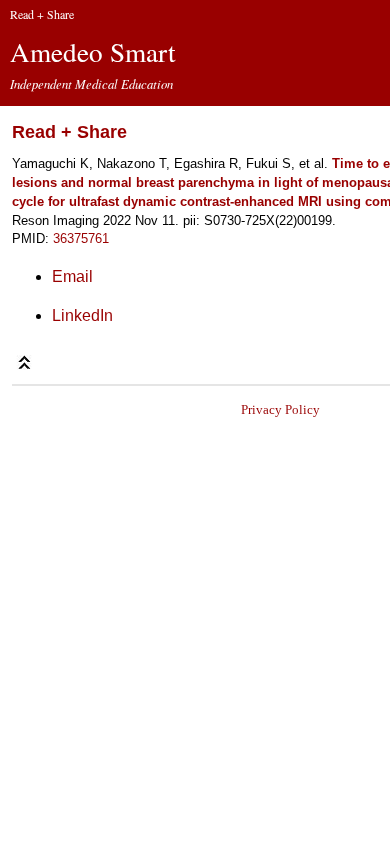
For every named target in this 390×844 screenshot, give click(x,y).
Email (72, 276)
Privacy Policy (280, 409)
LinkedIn (82, 315)
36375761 (81, 238)
